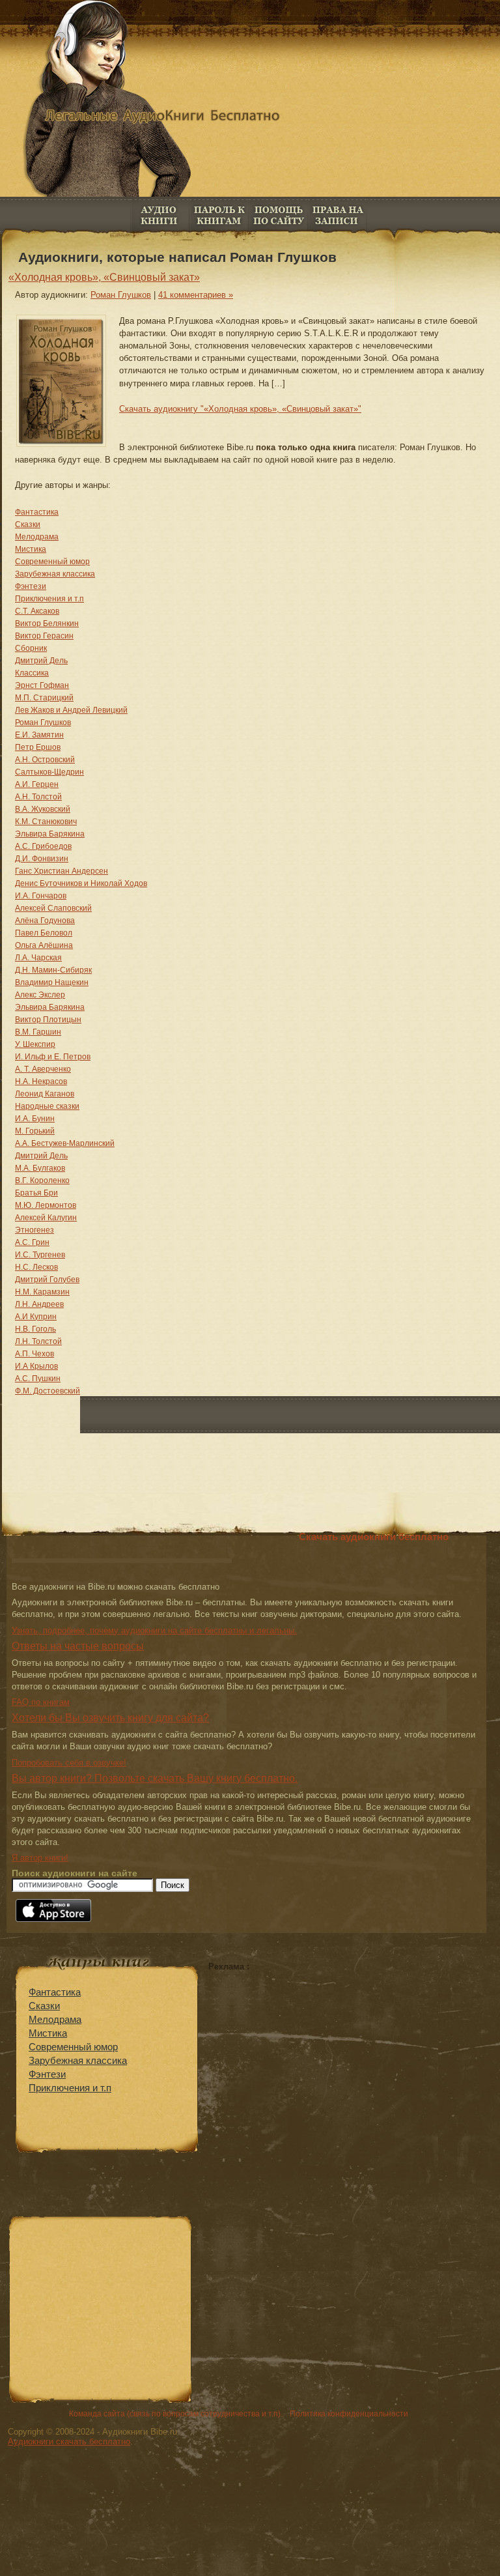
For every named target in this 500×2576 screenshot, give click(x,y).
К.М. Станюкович (46, 822)
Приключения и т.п (49, 599)
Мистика (31, 549)
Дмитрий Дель (41, 661)
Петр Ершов (38, 747)
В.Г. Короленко (42, 1181)
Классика (32, 673)
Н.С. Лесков (36, 1267)
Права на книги (338, 215)
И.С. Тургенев (40, 1255)
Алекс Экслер (40, 995)
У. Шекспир (35, 1044)
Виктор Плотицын (48, 1020)
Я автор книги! (40, 1858)
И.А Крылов (36, 1366)
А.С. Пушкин (38, 1379)
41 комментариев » (196, 295)
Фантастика (37, 512)
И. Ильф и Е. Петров (53, 1057)
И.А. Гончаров (41, 896)
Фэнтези (31, 586)
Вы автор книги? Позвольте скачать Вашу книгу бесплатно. (155, 1778)
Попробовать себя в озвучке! (69, 1763)
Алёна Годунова (45, 921)
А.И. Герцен (37, 784)
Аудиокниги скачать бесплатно (69, 2441)
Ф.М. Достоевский (48, 1391)
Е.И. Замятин (39, 735)
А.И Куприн (36, 1317)
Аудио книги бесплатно (160, 215)
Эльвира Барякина (50, 834)
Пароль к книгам (219, 215)
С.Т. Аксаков (37, 611)
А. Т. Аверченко (43, 1069)
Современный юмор (52, 562)
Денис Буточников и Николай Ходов (81, 883)
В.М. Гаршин (38, 1032)
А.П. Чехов (35, 1354)
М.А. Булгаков (40, 1168)
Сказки (28, 524)
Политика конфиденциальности (349, 2414)
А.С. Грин (32, 1242)
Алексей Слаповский (53, 908)
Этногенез (35, 1230)
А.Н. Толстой (38, 797)
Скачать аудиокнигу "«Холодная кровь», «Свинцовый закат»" (240, 409)
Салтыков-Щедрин (49, 772)
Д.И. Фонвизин (42, 859)
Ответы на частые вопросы (78, 1646)
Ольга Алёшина (44, 945)
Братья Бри (36, 1193)
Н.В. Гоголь (35, 1329)
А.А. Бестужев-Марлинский (65, 1143)
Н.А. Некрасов (41, 1081)
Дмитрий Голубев (47, 1280)
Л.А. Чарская (38, 958)
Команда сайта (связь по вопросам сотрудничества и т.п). (176, 2414)
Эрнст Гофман (42, 685)
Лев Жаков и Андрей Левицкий (71, 710)
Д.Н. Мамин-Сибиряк (53, 970)
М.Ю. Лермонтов (46, 1205)
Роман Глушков (121, 295)
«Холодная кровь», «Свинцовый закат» (104, 277)
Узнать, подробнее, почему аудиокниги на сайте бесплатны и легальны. (154, 1630)
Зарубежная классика (55, 574)
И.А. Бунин (35, 1119)
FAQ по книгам (278, 215)
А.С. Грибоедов (43, 846)
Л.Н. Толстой (38, 1341)
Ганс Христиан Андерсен (62, 871)
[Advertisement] (318, 2063)
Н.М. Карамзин (42, 1292)
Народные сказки (47, 1106)
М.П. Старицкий (44, 698)
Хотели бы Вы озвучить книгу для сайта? (110, 1718)
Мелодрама (37, 537)
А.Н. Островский (45, 760)
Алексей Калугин (46, 1218)
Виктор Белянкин (47, 623)
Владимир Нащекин (52, 982)
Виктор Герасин (44, 636)
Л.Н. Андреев (39, 1304)
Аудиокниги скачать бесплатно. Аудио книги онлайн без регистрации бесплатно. (257, 127)
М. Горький (35, 1131)
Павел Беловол (44, 933)
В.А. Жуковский (43, 809)
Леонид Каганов (45, 1094)
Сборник (31, 648)
